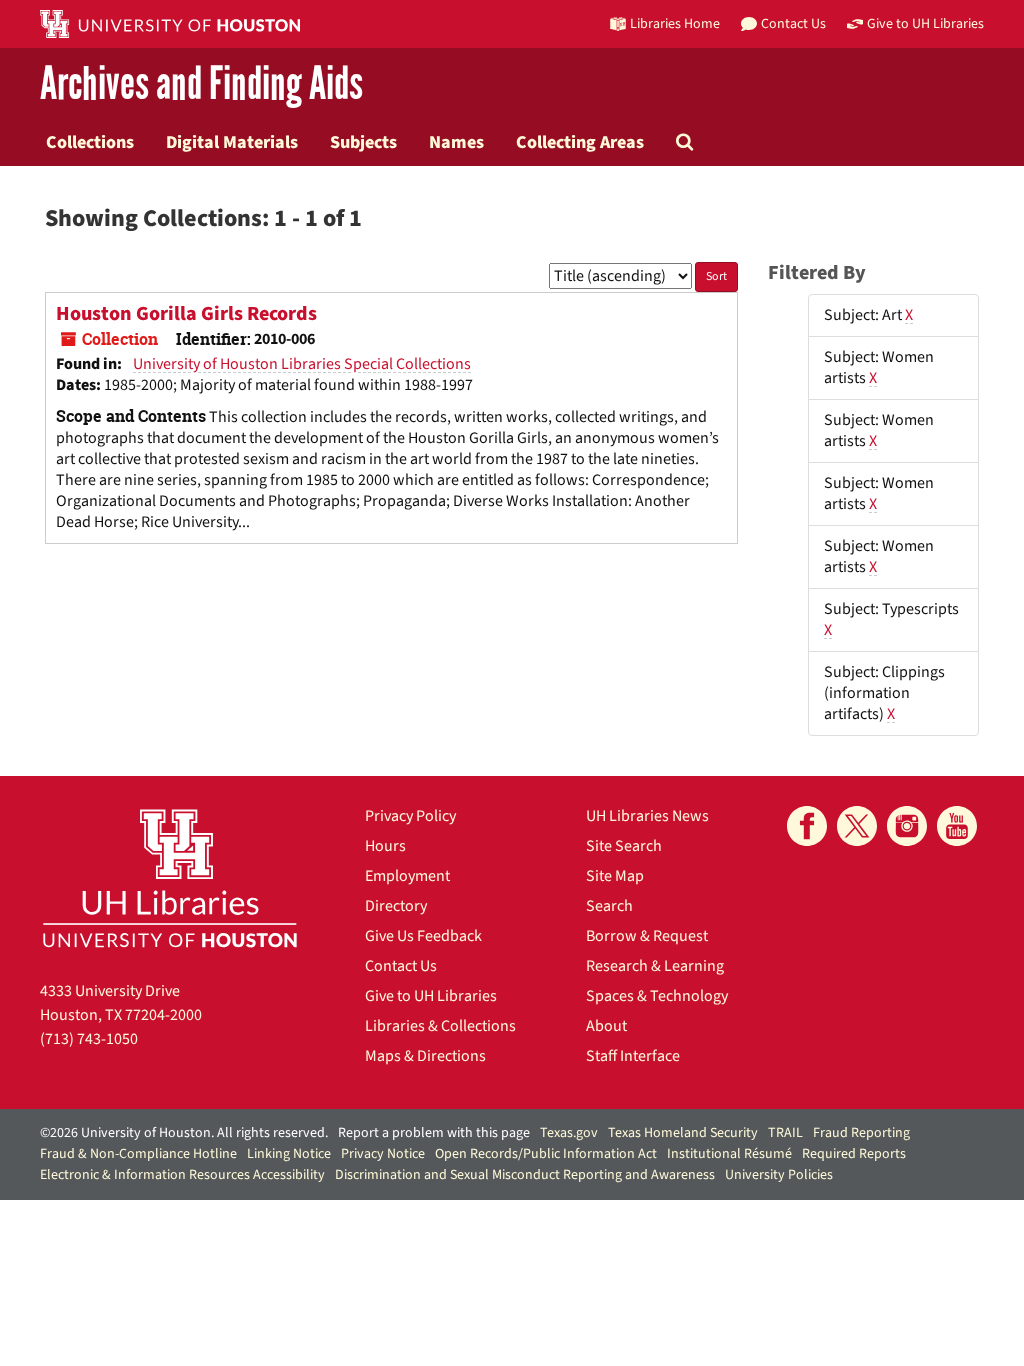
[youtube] (957, 826)
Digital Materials (232, 142)
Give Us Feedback (423, 936)
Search (609, 906)
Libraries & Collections (440, 1026)
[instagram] (907, 826)
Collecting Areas (580, 142)
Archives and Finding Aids (201, 84)
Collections (90, 142)
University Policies (779, 1175)
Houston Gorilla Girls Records (186, 314)
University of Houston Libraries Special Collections (302, 364)
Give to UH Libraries (431, 996)
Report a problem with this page (434, 1133)
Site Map (615, 876)
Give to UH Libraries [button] (925, 23)
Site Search (624, 846)
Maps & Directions (425, 1056)
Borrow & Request (647, 936)
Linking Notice (289, 1154)
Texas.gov (569, 1133)
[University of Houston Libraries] (170, 877)
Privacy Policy (410, 816)
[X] (857, 826)
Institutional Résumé (729, 1154)
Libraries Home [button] (675, 23)
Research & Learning (655, 966)
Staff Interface (633, 1056)
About (606, 1026)
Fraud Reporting (861, 1133)
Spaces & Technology (657, 996)
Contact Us (401, 966)
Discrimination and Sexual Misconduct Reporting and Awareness (525, 1175)
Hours (385, 846)
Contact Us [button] (793, 23)
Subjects (363, 142)
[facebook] (807, 826)
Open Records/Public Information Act (546, 1154)
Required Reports (854, 1154)
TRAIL (785, 1133)
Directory (396, 906)
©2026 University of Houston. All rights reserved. (184, 1133)
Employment (407, 876)
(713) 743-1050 (89, 1039)
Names (456, 142)
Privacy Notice (383, 1154)
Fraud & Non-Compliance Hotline (138, 1154)
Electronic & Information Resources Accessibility (182, 1175)
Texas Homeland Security (683, 1133)
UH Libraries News (647, 816)
